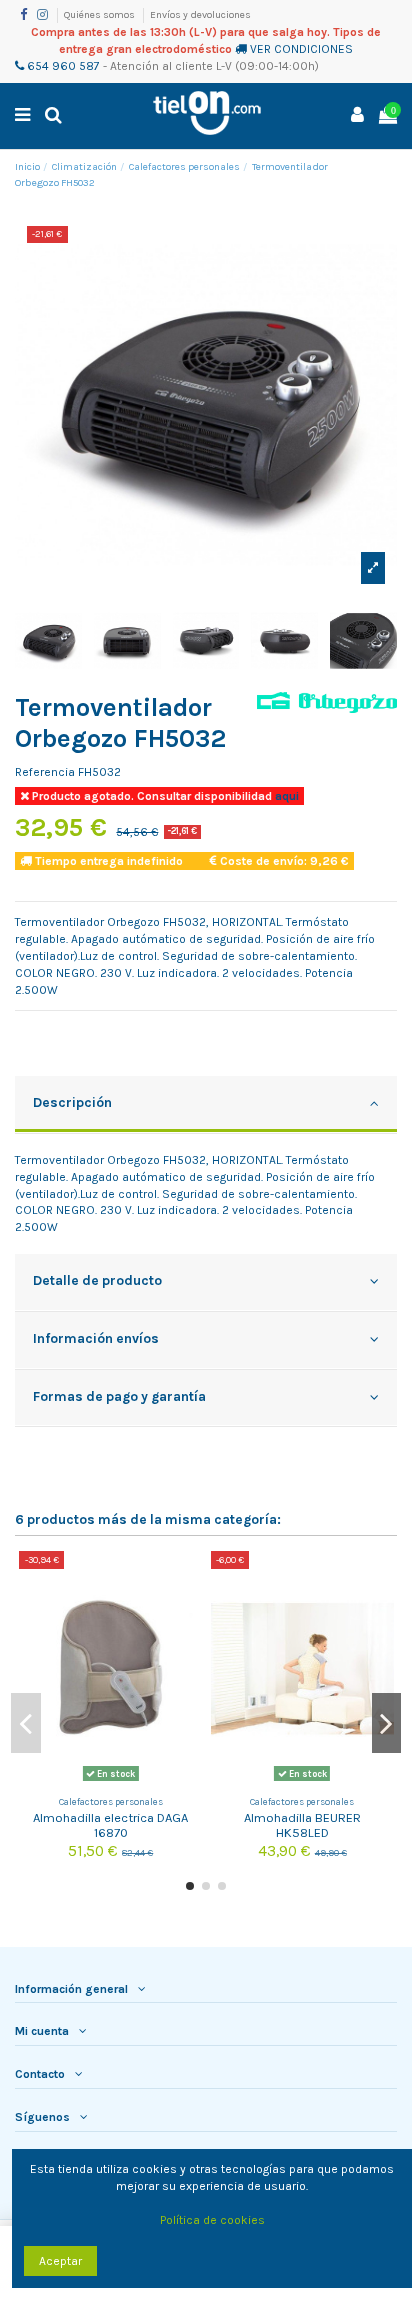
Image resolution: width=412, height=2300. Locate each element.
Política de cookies (212, 2220)
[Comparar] (188, 1578)
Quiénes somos (100, 15)
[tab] (206, 1105)
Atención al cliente (161, 66)
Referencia (45, 772)
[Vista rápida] (188, 1611)
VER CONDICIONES (301, 49)
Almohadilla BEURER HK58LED (302, 1825)
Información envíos (96, 1338)
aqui (285, 796)
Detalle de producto (97, 1280)
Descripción (72, 1102)
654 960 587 (62, 66)
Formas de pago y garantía (119, 1396)
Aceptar (60, 2261)
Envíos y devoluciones (200, 15)
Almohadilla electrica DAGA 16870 (110, 1825)
